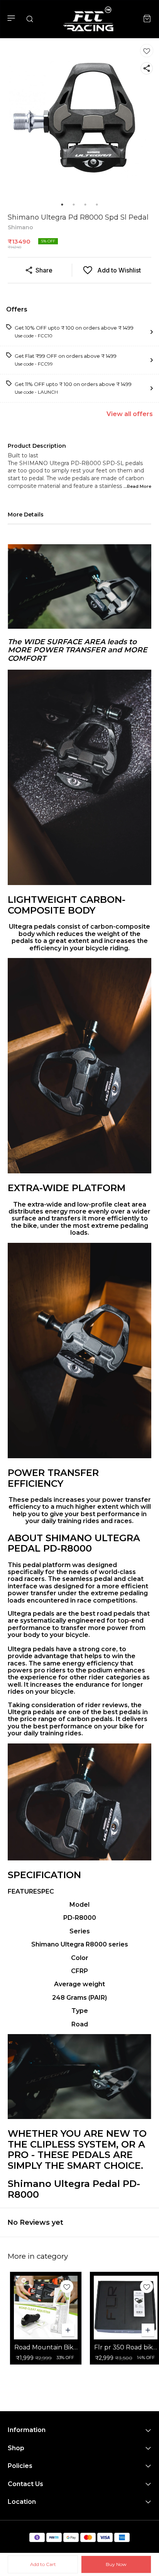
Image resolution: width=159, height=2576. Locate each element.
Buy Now (116, 2564)
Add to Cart (43, 2564)
